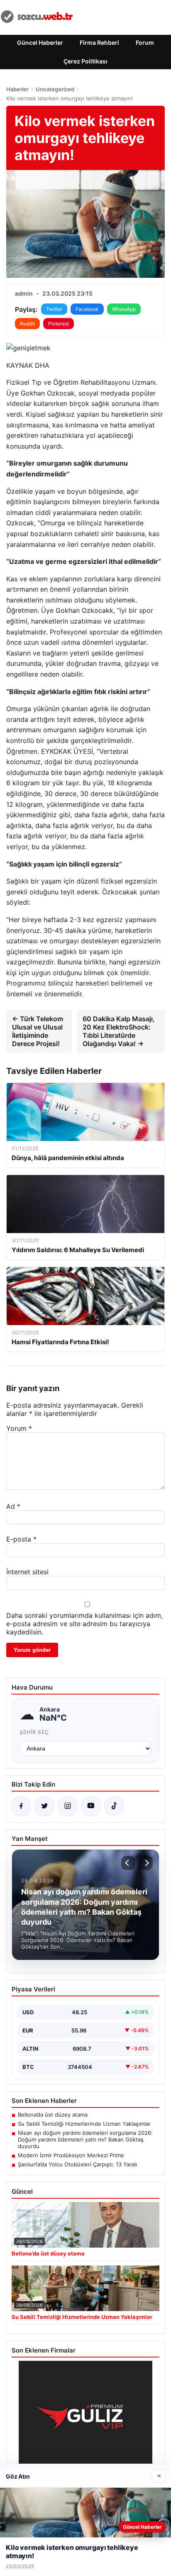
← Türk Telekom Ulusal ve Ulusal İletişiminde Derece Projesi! (38, 1031)
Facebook (87, 309)
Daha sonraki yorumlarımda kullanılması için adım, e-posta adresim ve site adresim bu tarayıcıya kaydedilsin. (84, 1624)
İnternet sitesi (27, 1572)
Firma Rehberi (99, 42)
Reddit (27, 324)
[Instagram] (68, 1806)
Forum (145, 42)
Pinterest (59, 324)
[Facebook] (21, 1806)
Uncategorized (55, 89)
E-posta (21, 1539)
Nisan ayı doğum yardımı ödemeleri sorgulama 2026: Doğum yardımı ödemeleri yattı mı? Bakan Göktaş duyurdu (85, 2139)
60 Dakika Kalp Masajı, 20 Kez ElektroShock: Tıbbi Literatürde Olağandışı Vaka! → (119, 1031)
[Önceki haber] (128, 1863)
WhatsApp (124, 309)
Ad (13, 1506)
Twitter (54, 309)
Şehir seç (34, 1732)
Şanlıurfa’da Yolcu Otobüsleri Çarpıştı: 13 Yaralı (77, 2164)
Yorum (19, 1428)
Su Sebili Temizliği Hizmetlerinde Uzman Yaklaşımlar (84, 2124)
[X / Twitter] (44, 1806)
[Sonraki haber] (146, 1863)
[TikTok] (114, 1806)
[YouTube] (91, 1806)
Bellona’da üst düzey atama (53, 2115)
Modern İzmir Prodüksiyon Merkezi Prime (71, 2155)
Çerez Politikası (85, 61)
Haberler (17, 89)
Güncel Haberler (40, 42)
